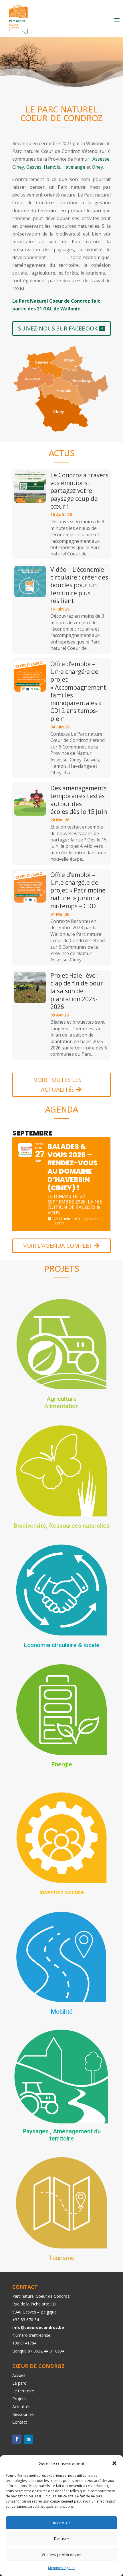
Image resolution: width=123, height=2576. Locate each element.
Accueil (19, 2375)
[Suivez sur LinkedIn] (28, 2439)
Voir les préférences (61, 2554)
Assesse (101, 159)
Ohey (97, 167)
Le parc (19, 2383)
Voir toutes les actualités (58, 1085)
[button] (114, 2463)
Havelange (74, 167)
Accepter (61, 2523)
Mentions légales (62, 2568)
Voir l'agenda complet (58, 1246)
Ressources (23, 2414)
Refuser (62, 2538)
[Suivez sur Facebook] (17, 2439)
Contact (20, 2422)
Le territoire (23, 2391)
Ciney (18, 167)
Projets (19, 2399)
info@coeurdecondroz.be (38, 2327)
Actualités (21, 2407)
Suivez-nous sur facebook (58, 328)
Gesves (34, 167)
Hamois (52, 167)
